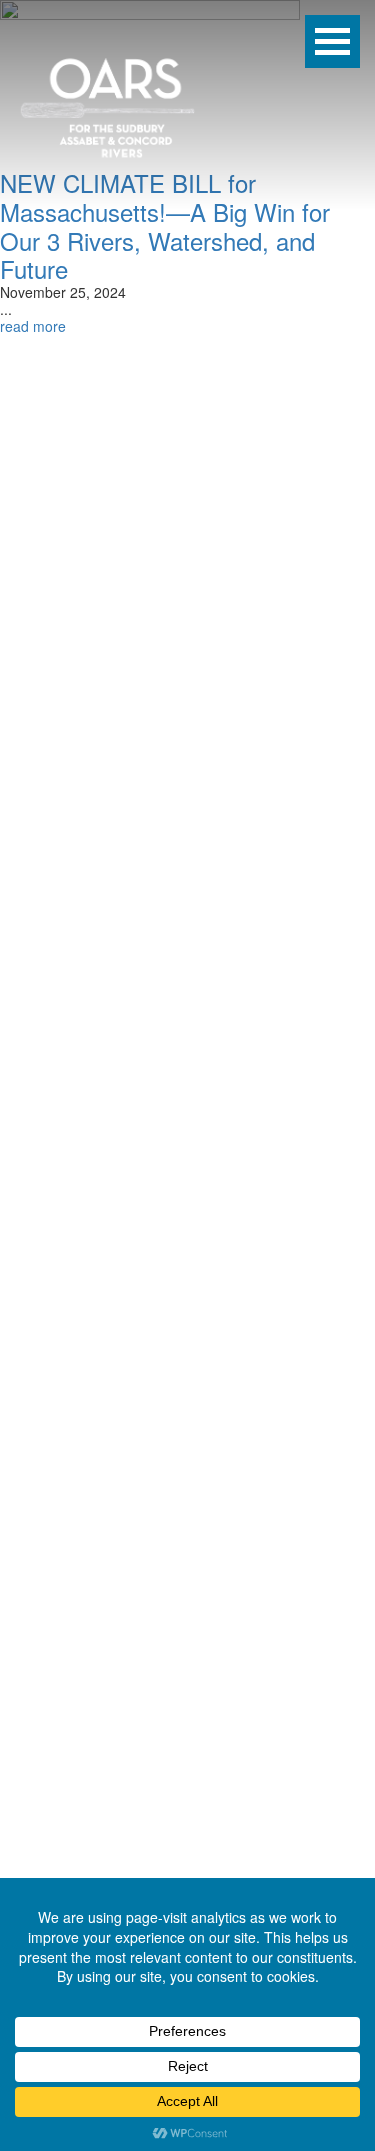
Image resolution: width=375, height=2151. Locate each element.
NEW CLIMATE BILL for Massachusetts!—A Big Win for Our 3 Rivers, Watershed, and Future (165, 225)
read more (33, 326)
